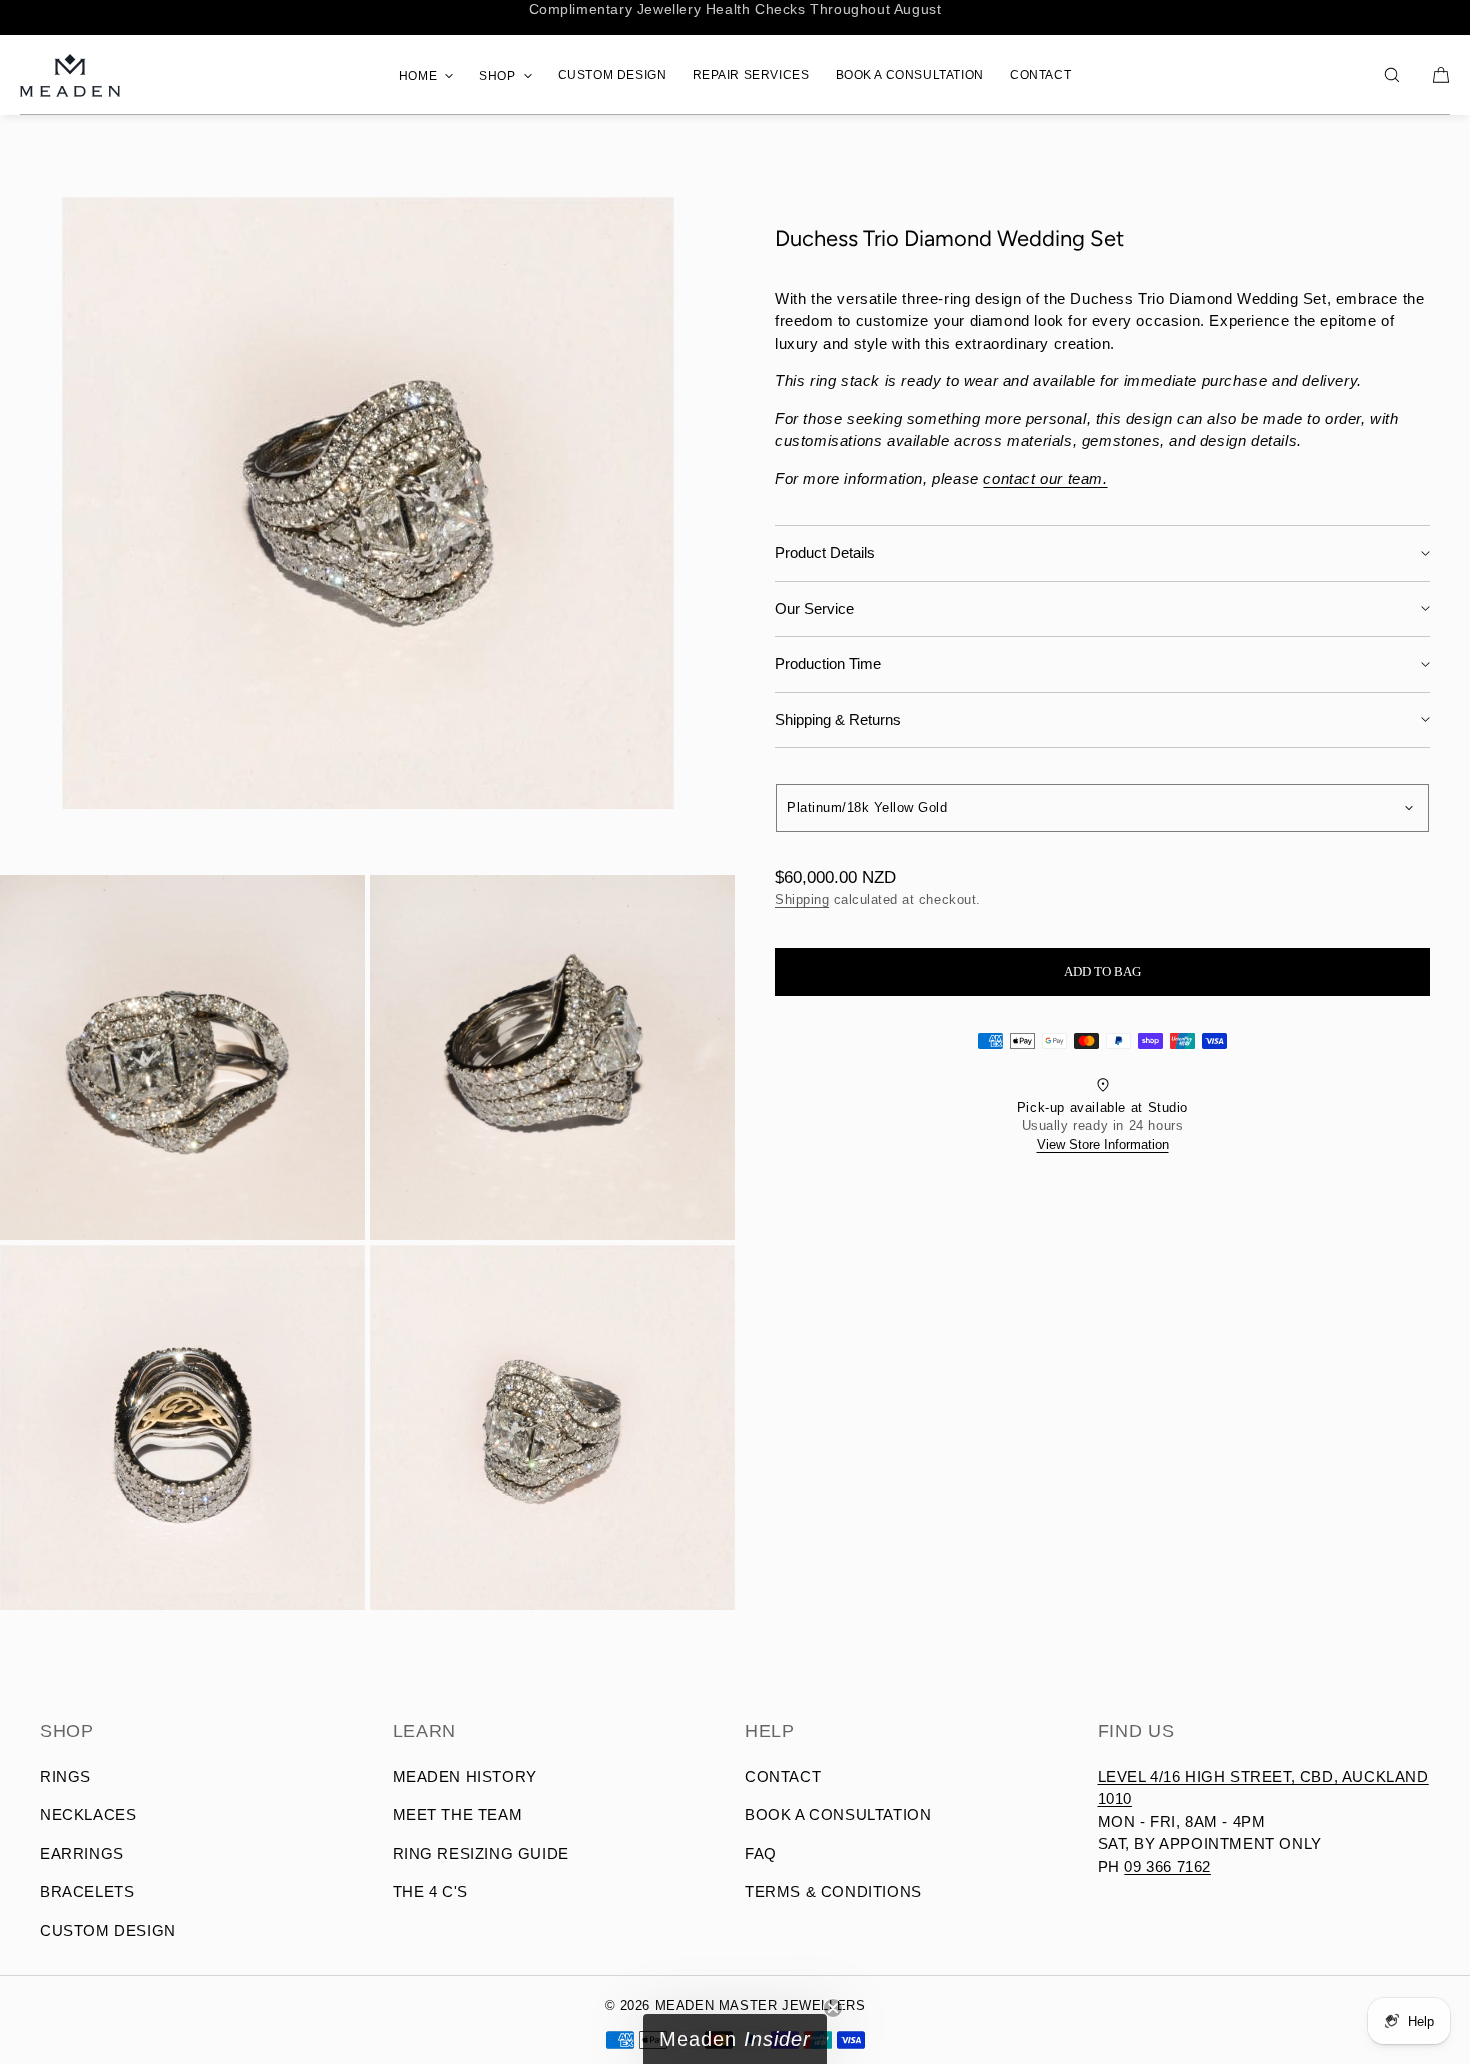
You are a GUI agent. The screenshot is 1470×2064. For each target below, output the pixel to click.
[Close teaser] (833, 2008)
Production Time (828, 663)
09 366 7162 (1167, 1866)
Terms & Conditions (833, 1891)
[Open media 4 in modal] (182, 1427)
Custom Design (108, 1930)
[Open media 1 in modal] (367, 502)
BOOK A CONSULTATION (910, 75)
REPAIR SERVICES (751, 75)
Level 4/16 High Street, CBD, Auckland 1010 (1263, 1788)
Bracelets (87, 1891)
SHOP (497, 76)
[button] (1392, 75)
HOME (418, 76)
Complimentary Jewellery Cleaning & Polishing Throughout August (734, 17)
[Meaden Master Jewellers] (70, 75)
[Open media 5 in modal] (552, 1427)
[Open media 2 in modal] (182, 1057)
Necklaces (88, 1814)
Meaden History (465, 1776)
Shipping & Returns (838, 719)
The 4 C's (430, 1891)
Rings (65, 1776)
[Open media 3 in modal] (552, 1057)
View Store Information (1103, 1144)
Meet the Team (458, 1814)
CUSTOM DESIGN (612, 75)
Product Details (825, 552)
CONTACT (1040, 75)
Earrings (82, 1853)
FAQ (761, 1853)
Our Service (814, 608)
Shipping (802, 899)
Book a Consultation (838, 1814)
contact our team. (1045, 478)
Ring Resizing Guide (481, 1853)
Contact (783, 1776)
